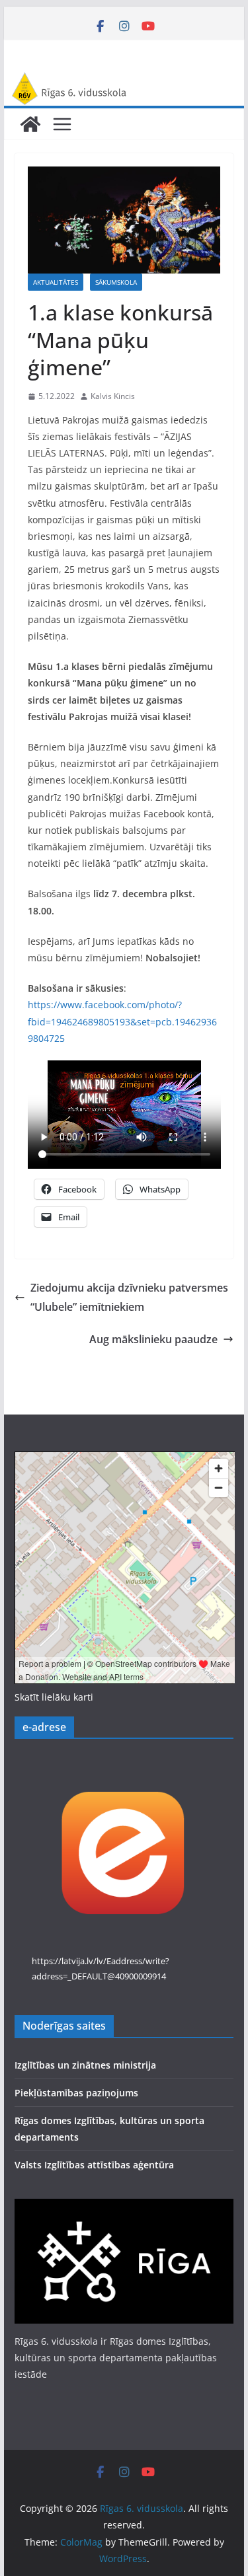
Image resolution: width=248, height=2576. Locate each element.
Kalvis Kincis (113, 396)
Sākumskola (116, 282)
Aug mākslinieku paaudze (153, 1339)
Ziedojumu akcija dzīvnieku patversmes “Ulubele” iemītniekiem (129, 1297)
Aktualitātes (56, 282)
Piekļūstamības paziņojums (76, 2093)
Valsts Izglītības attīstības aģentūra (94, 2165)
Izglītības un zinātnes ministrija (85, 2065)
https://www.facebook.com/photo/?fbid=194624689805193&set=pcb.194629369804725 (122, 1021)
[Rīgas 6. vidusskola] (124, 81)
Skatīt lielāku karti (54, 1697)
